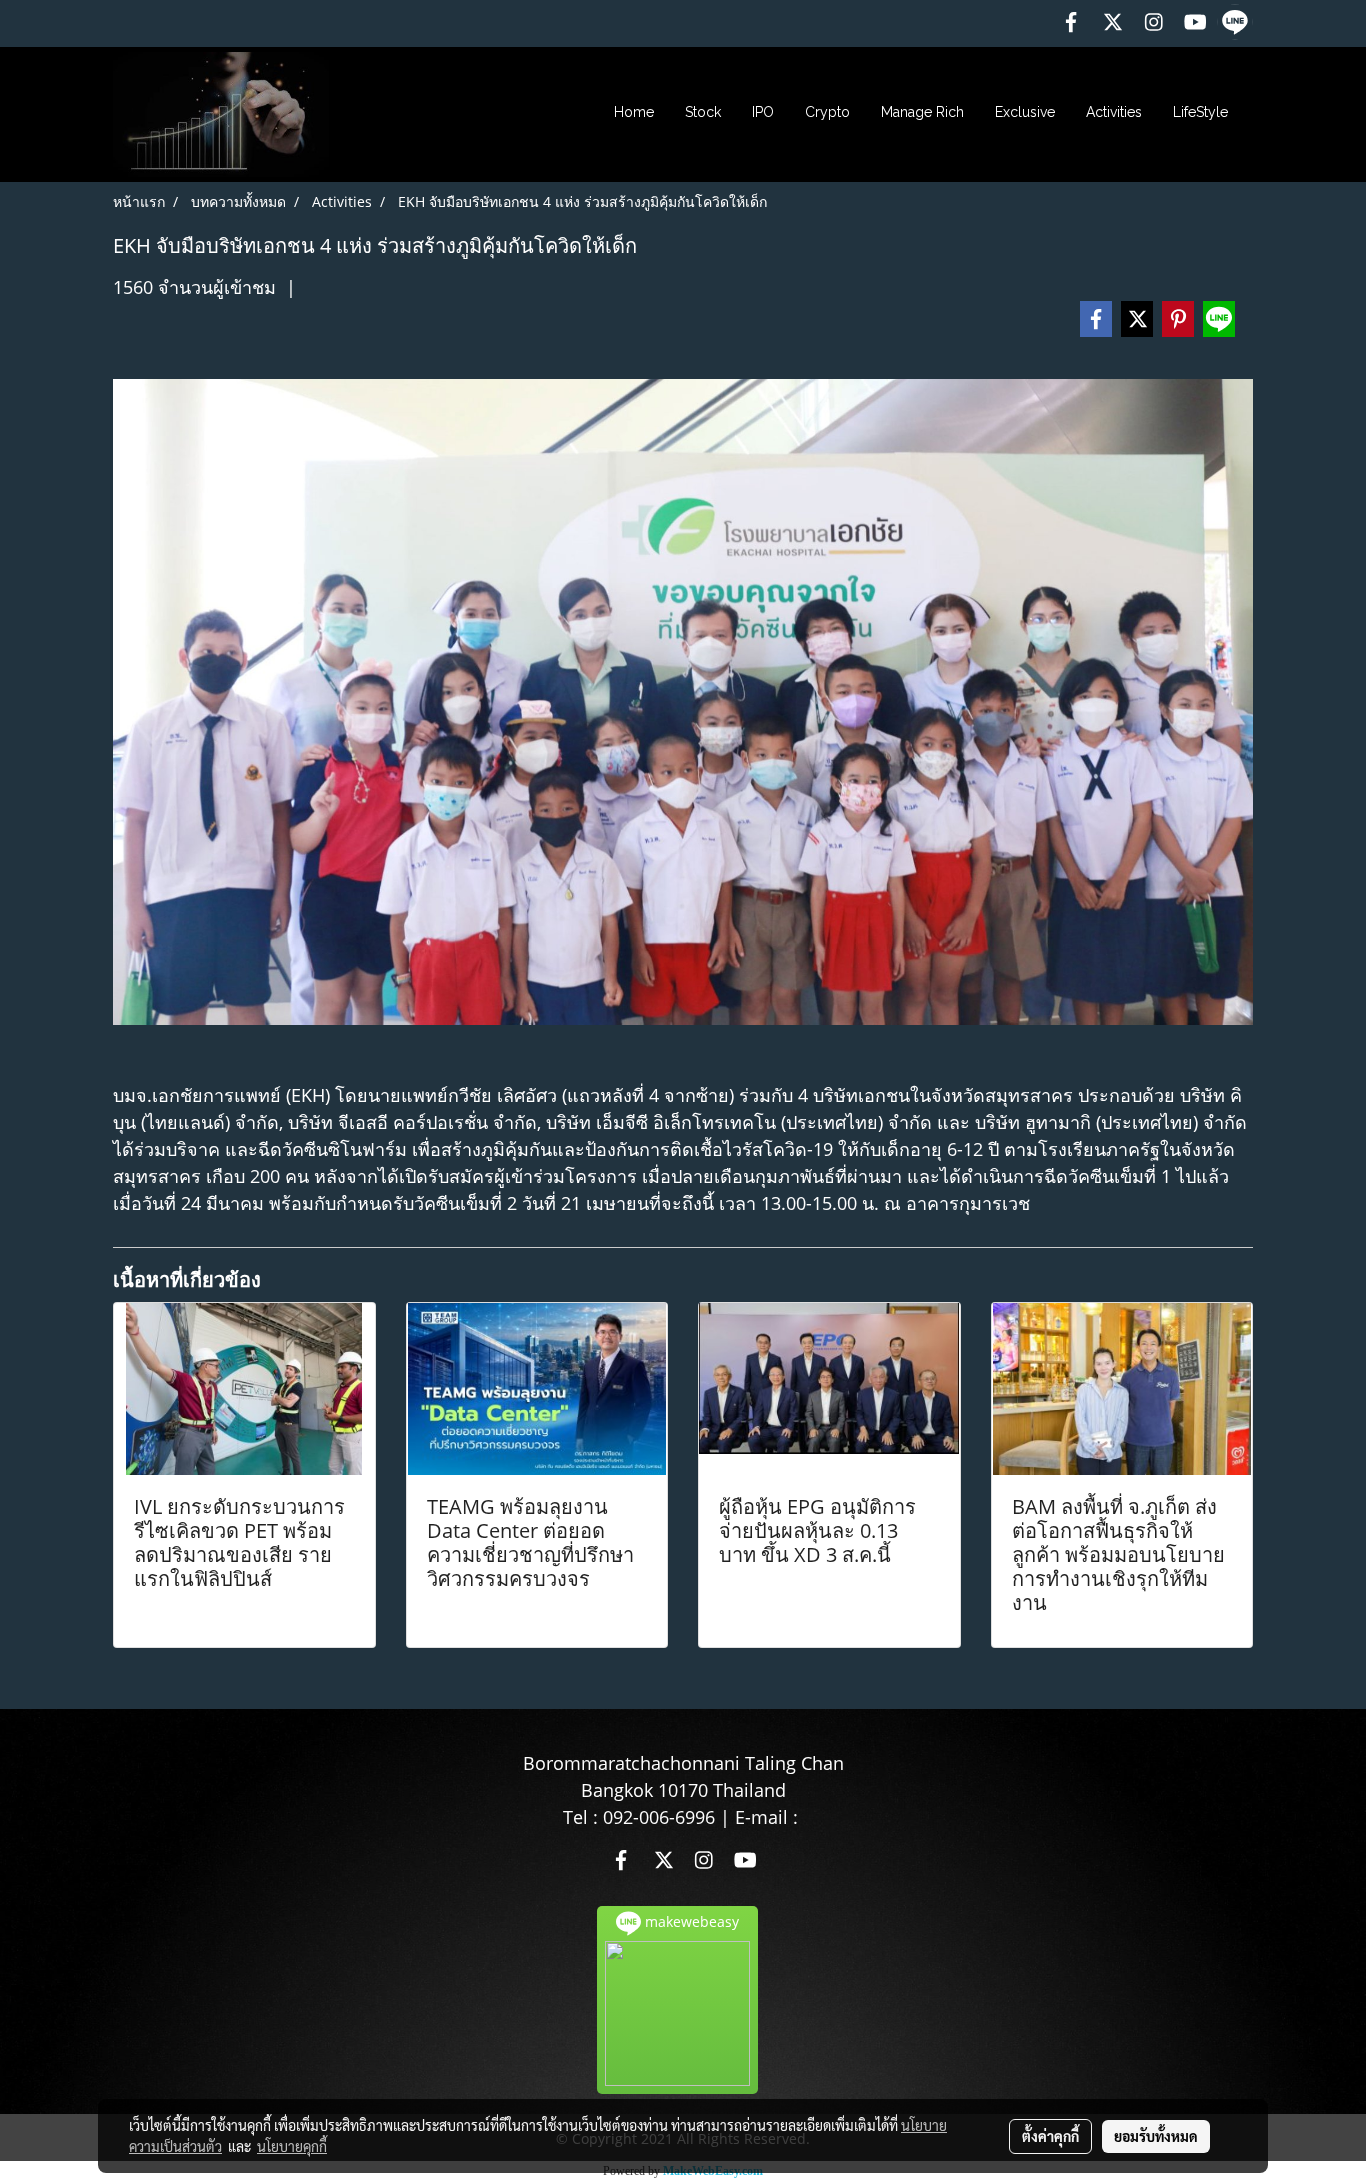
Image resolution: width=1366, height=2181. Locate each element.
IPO (763, 112)
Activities (1114, 112)
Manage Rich (922, 112)
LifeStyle (1200, 112)
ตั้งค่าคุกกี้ (1050, 2136)
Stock (703, 112)
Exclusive (1025, 112)
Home (634, 112)
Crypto (827, 112)
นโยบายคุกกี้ (292, 2146)
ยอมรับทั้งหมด (1156, 2136)
